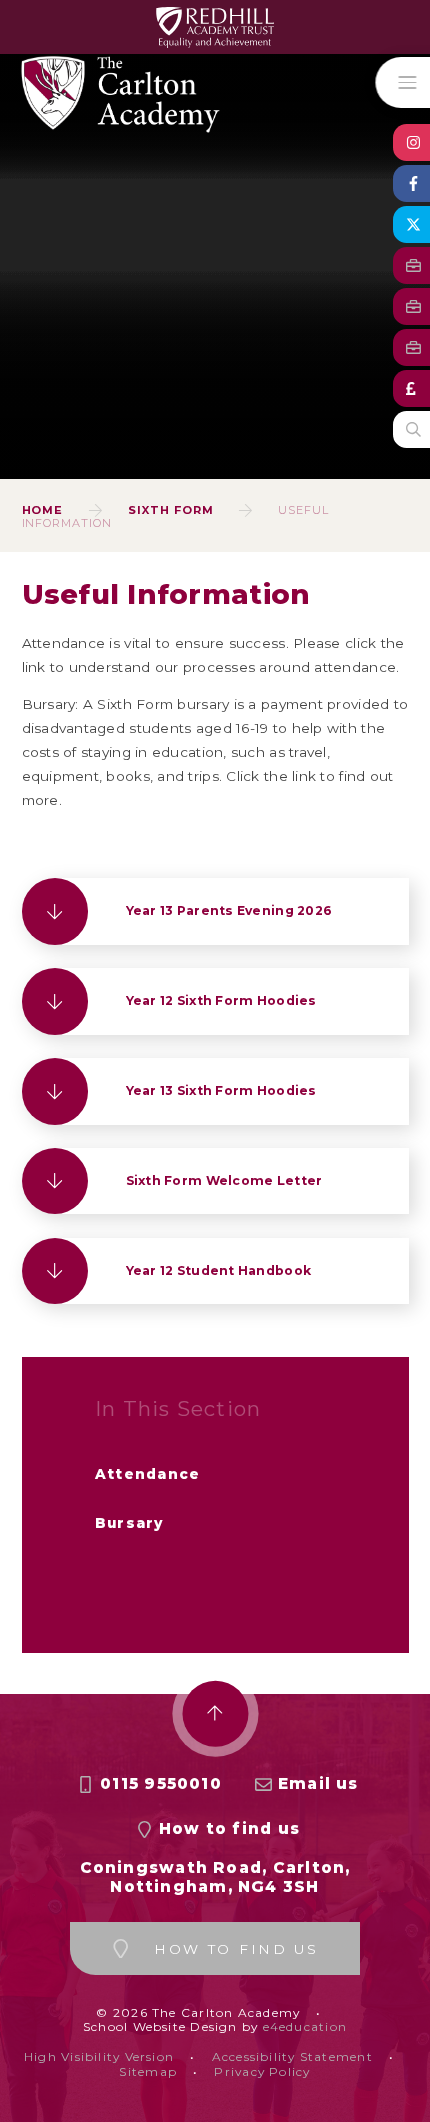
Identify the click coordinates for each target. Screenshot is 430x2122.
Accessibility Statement (292, 2056)
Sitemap (148, 2071)
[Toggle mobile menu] (402, 82)
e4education (305, 2026)
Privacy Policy (262, 2071)
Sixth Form (171, 510)
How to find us (229, 1828)
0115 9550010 (161, 1783)
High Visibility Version (99, 2056)
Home (43, 510)
